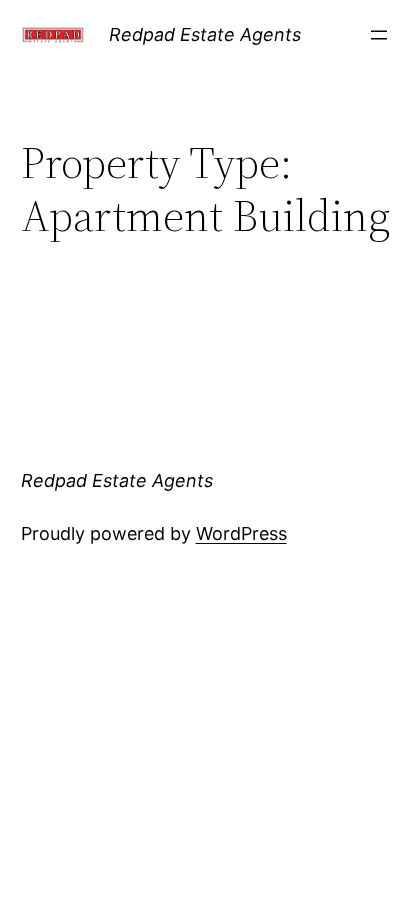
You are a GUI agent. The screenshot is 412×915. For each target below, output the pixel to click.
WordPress (241, 533)
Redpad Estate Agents (205, 34)
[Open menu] (379, 35)
